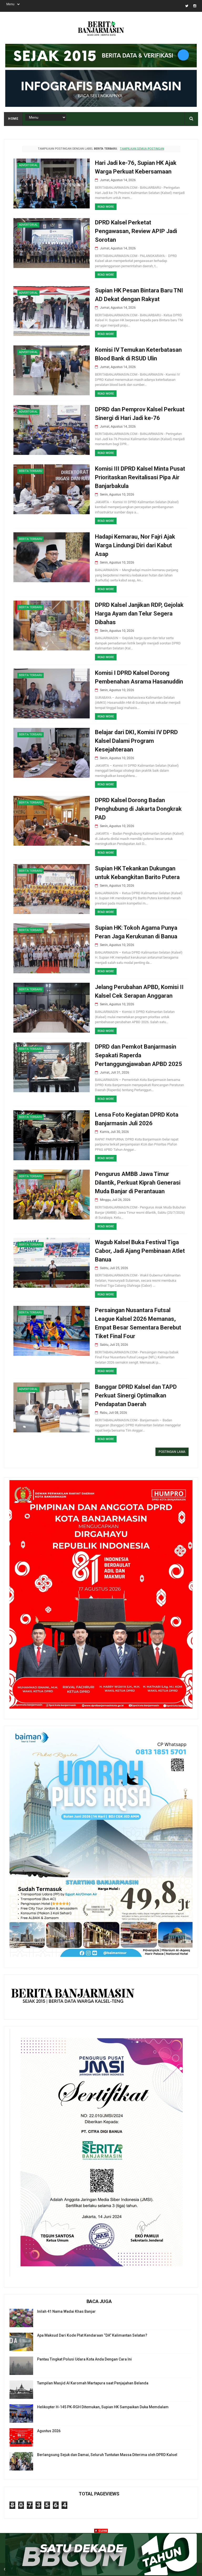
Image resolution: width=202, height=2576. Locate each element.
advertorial (28, 165)
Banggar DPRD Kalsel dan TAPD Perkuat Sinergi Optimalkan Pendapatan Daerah (136, 1395)
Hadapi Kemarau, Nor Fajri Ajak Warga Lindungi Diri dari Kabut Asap (135, 545)
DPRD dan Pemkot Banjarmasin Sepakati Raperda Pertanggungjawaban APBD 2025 (138, 1055)
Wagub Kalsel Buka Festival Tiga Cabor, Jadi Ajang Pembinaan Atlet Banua (140, 1251)
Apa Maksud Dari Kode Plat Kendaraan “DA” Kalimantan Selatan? (92, 2335)
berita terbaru (31, 471)
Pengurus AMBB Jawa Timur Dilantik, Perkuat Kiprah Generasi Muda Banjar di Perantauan (138, 1183)
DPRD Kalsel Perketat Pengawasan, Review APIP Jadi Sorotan (136, 231)
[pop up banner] (101, 2574)
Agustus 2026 (49, 2431)
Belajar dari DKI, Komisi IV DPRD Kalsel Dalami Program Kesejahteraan (136, 741)
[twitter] (187, 6)
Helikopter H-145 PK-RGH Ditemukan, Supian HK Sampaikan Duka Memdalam (103, 2407)
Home (13, 119)
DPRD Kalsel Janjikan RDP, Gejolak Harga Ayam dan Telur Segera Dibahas (139, 614)
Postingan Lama (172, 1452)
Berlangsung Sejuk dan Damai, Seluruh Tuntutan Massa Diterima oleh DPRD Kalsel (107, 2455)
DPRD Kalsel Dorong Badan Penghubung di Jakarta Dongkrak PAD (138, 809)
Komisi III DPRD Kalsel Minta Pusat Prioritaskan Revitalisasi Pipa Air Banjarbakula (140, 477)
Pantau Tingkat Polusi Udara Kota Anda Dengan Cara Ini (84, 2359)
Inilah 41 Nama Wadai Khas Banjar (66, 2311)
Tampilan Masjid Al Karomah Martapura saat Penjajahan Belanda (93, 2383)
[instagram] (195, 6)
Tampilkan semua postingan (142, 149)
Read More (106, 207)
